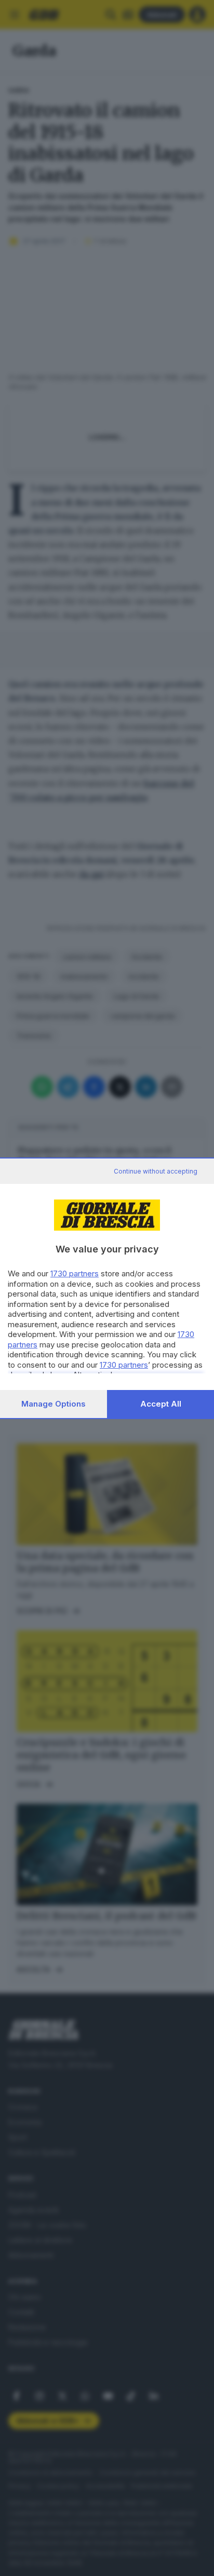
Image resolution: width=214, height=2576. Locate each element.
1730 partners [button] (75, 1273)
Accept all (161, 1404)
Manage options (53, 1404)
